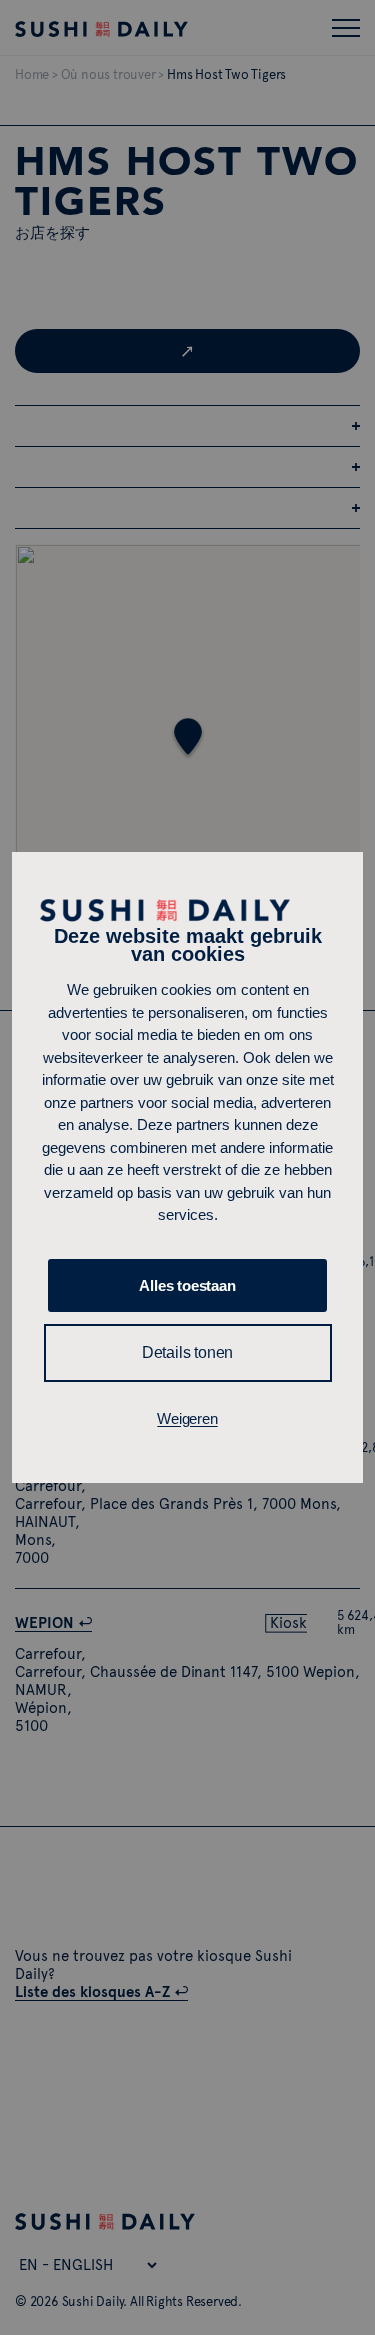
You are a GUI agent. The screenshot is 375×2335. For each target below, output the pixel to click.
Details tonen (187, 1352)
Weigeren (187, 1418)
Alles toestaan (187, 1285)
